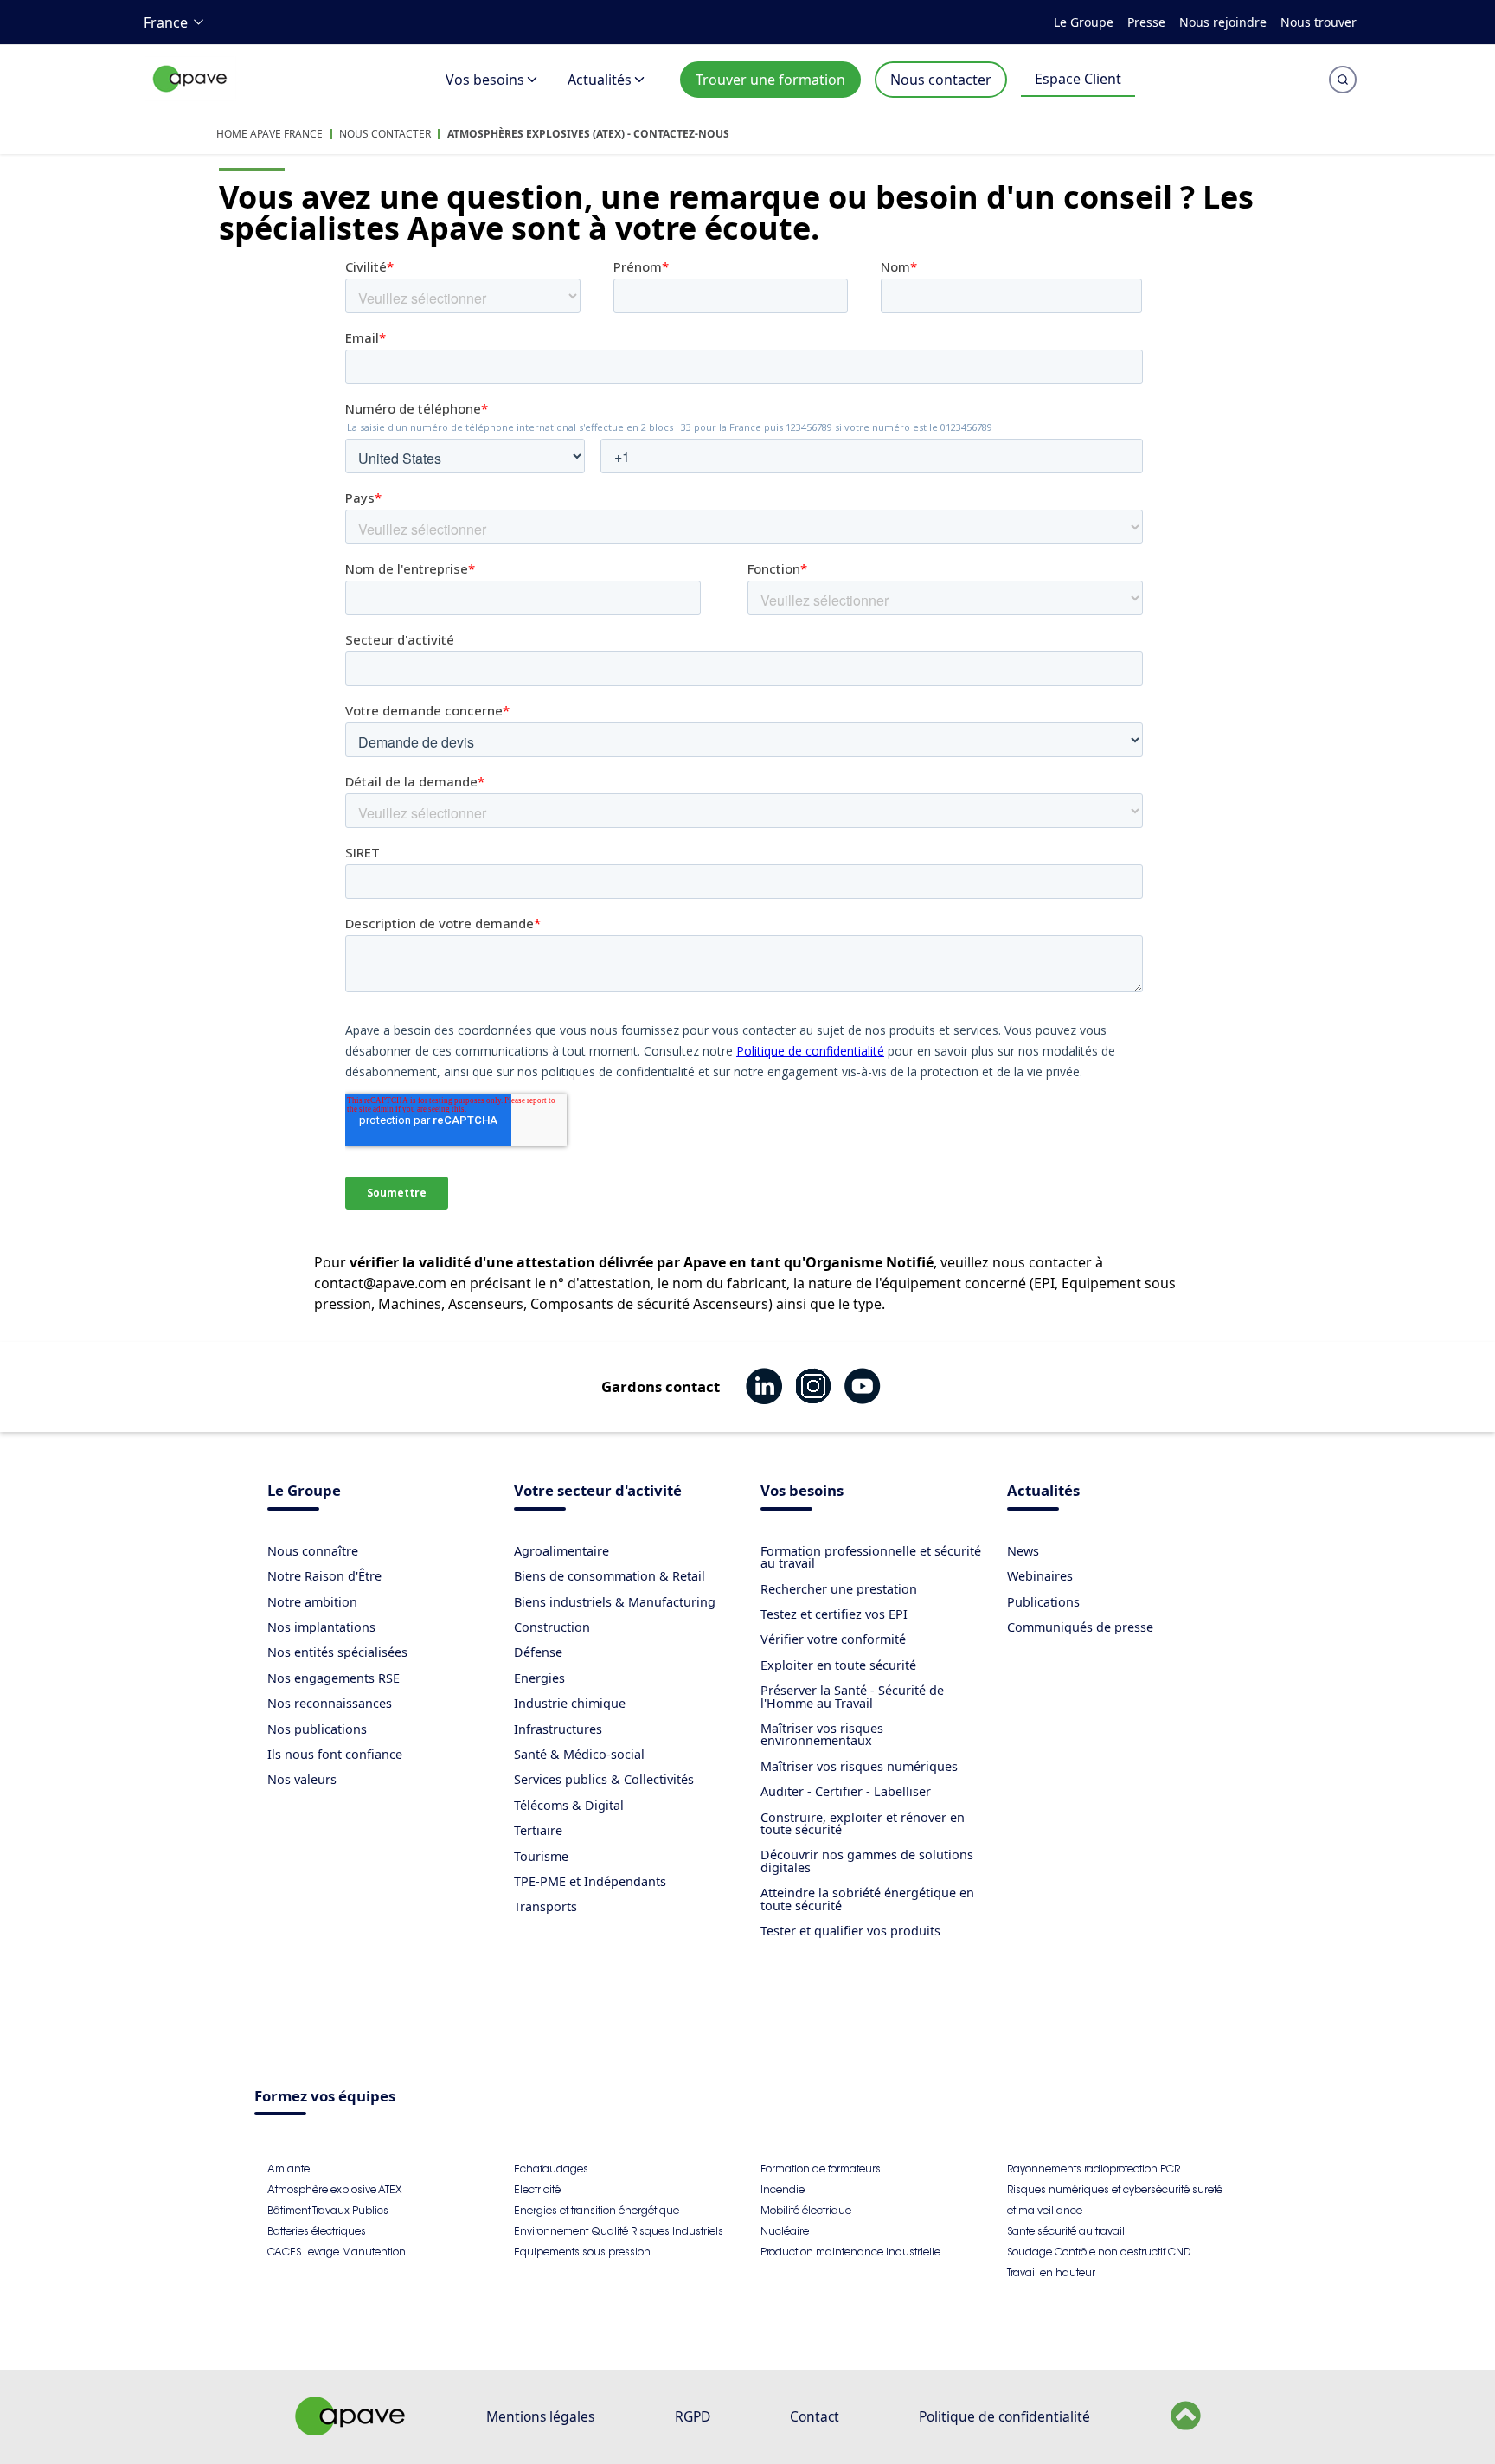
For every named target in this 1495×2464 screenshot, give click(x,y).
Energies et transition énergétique (597, 2210)
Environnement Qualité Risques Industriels (619, 2231)
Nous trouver (1319, 22)
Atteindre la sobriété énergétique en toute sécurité (867, 1899)
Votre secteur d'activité (598, 1492)
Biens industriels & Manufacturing (615, 1602)
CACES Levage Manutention (337, 2252)
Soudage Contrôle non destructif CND (1099, 2252)
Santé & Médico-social (579, 1754)
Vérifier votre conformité (833, 1639)
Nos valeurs (302, 1779)
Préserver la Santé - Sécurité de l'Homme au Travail (852, 1696)
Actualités (600, 80)
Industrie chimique (570, 1703)
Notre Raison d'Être (324, 1576)
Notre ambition (312, 1602)
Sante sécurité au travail (1066, 2231)
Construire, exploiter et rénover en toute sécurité (863, 1823)
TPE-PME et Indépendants (590, 1881)
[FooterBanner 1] (350, 2430)
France (166, 22)
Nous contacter (941, 80)
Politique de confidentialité (1004, 2416)
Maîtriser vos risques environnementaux (822, 1734)
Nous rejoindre (1223, 22)
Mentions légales (540, 2416)
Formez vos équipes (325, 2098)
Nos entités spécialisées (337, 1652)
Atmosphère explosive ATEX (334, 2189)
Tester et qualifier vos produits (850, 1931)
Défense (538, 1652)
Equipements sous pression (582, 2252)
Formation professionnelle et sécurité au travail (871, 1557)
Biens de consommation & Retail (610, 1576)
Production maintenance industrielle (850, 2252)
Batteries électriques (317, 2231)
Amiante (289, 2169)
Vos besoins (485, 80)
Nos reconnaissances (330, 1703)
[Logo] (190, 97)
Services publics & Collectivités (604, 1779)
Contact (815, 2416)
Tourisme (541, 1856)
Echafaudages (551, 2169)
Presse (1146, 22)
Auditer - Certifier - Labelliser (846, 1791)
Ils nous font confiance (335, 1754)
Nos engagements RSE (334, 1678)
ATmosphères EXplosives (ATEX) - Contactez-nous (588, 134)
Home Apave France (269, 134)
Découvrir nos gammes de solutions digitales (867, 1861)
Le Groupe (1084, 22)
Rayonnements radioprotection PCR (1094, 2169)
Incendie (783, 2189)
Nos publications (317, 1729)
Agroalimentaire (561, 1551)
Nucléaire (785, 2231)
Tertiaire (538, 1830)
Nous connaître (313, 1551)
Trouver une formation (770, 80)
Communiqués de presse (1080, 1627)
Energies (539, 1678)
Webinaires (1040, 1576)
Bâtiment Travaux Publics (328, 2210)
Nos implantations (321, 1627)
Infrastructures (558, 1729)
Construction (552, 1627)
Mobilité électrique (806, 2210)
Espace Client (1078, 79)
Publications (1043, 1602)
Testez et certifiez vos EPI (834, 1614)
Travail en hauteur (1051, 2272)
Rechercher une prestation (839, 1589)
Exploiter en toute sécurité (838, 1665)
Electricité (537, 2189)
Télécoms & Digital (569, 1805)
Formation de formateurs (821, 2169)
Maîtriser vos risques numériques (859, 1766)
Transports (545, 1906)
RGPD (693, 2416)
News (1023, 1551)
